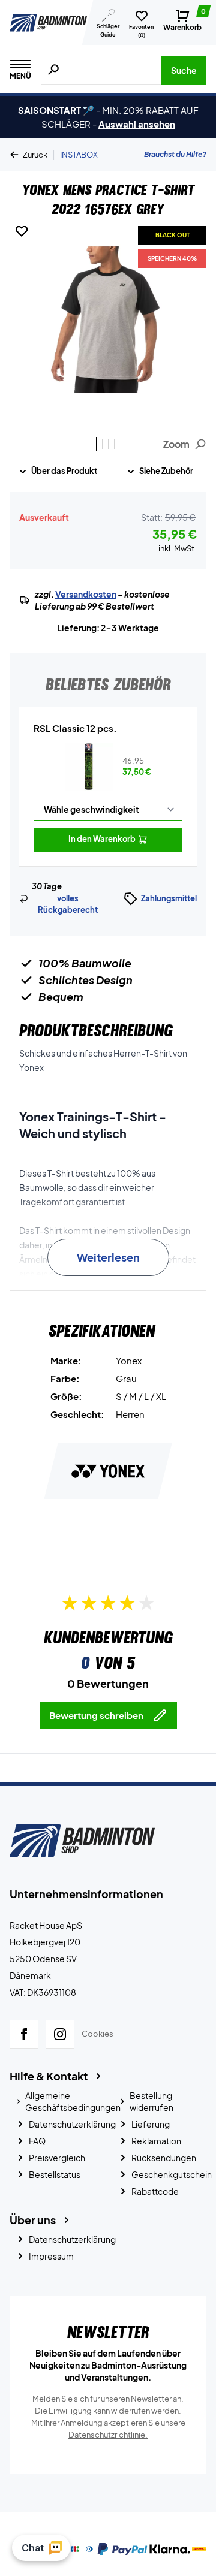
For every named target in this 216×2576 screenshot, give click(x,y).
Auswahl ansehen (137, 124)
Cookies (97, 2034)
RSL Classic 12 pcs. (75, 728)
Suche (184, 70)
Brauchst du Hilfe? (175, 154)
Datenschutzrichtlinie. (108, 2435)
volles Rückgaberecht (68, 904)
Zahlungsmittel (169, 898)
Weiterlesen (108, 1257)
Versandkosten (86, 594)
